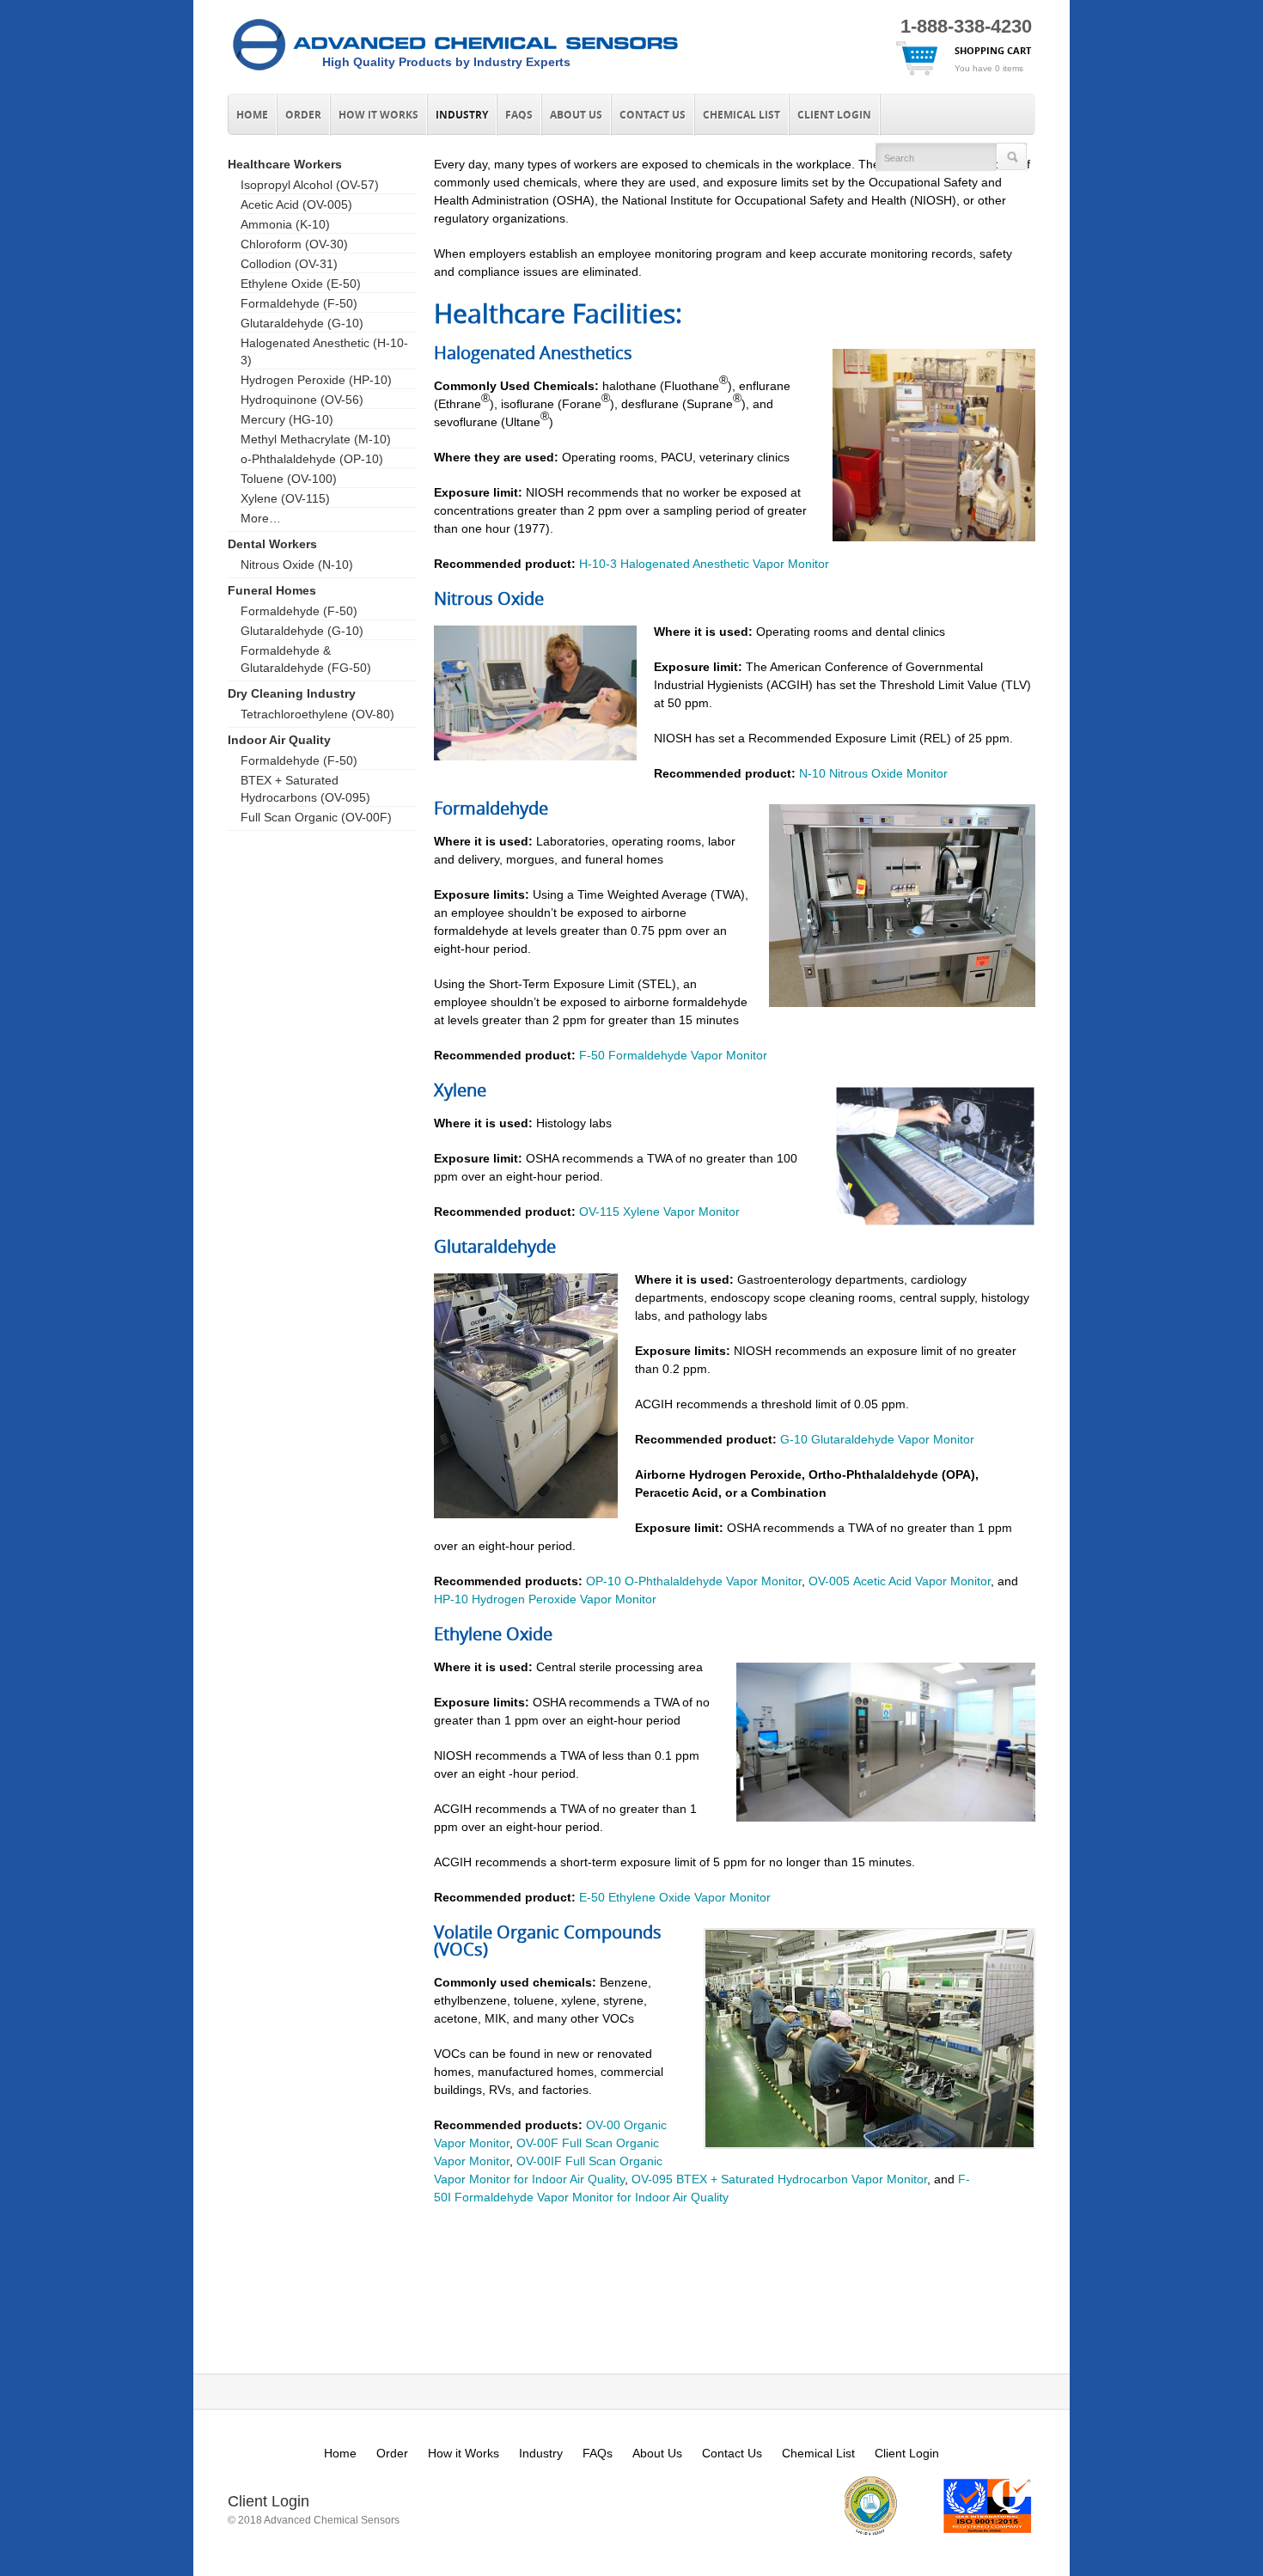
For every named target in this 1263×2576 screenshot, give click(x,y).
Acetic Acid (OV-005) (296, 204)
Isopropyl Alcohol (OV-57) (310, 185)
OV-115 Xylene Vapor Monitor (659, 1212)
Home (252, 115)
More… (261, 518)
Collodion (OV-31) (289, 264)
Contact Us (653, 115)
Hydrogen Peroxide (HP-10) (316, 380)
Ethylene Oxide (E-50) (301, 284)
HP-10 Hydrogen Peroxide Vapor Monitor (545, 1599)
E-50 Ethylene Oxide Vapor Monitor (675, 1897)
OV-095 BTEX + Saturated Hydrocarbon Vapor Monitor (779, 2179)
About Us (576, 115)
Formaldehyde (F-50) (299, 303)
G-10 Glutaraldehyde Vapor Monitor (877, 1439)
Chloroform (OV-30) (294, 244)
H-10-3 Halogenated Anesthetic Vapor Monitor (704, 564)
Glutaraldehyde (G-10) (302, 323)
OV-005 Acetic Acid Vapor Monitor (900, 1581)
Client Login (834, 115)
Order (303, 115)
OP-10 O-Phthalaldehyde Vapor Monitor (694, 1581)
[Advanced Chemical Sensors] (455, 71)
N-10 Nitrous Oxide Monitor (873, 773)
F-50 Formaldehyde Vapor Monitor (673, 1055)
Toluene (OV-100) (289, 479)
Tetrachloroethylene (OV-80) (317, 714)
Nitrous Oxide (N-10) (297, 565)
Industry (462, 115)
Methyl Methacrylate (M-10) (316, 439)
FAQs (519, 115)
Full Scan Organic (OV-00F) (316, 817)
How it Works (378, 115)
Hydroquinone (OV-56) (302, 400)
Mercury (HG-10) (287, 419)
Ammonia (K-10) (285, 224)
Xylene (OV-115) (285, 498)
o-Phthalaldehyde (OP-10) (312, 459)
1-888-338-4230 (966, 26)
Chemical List (741, 115)
